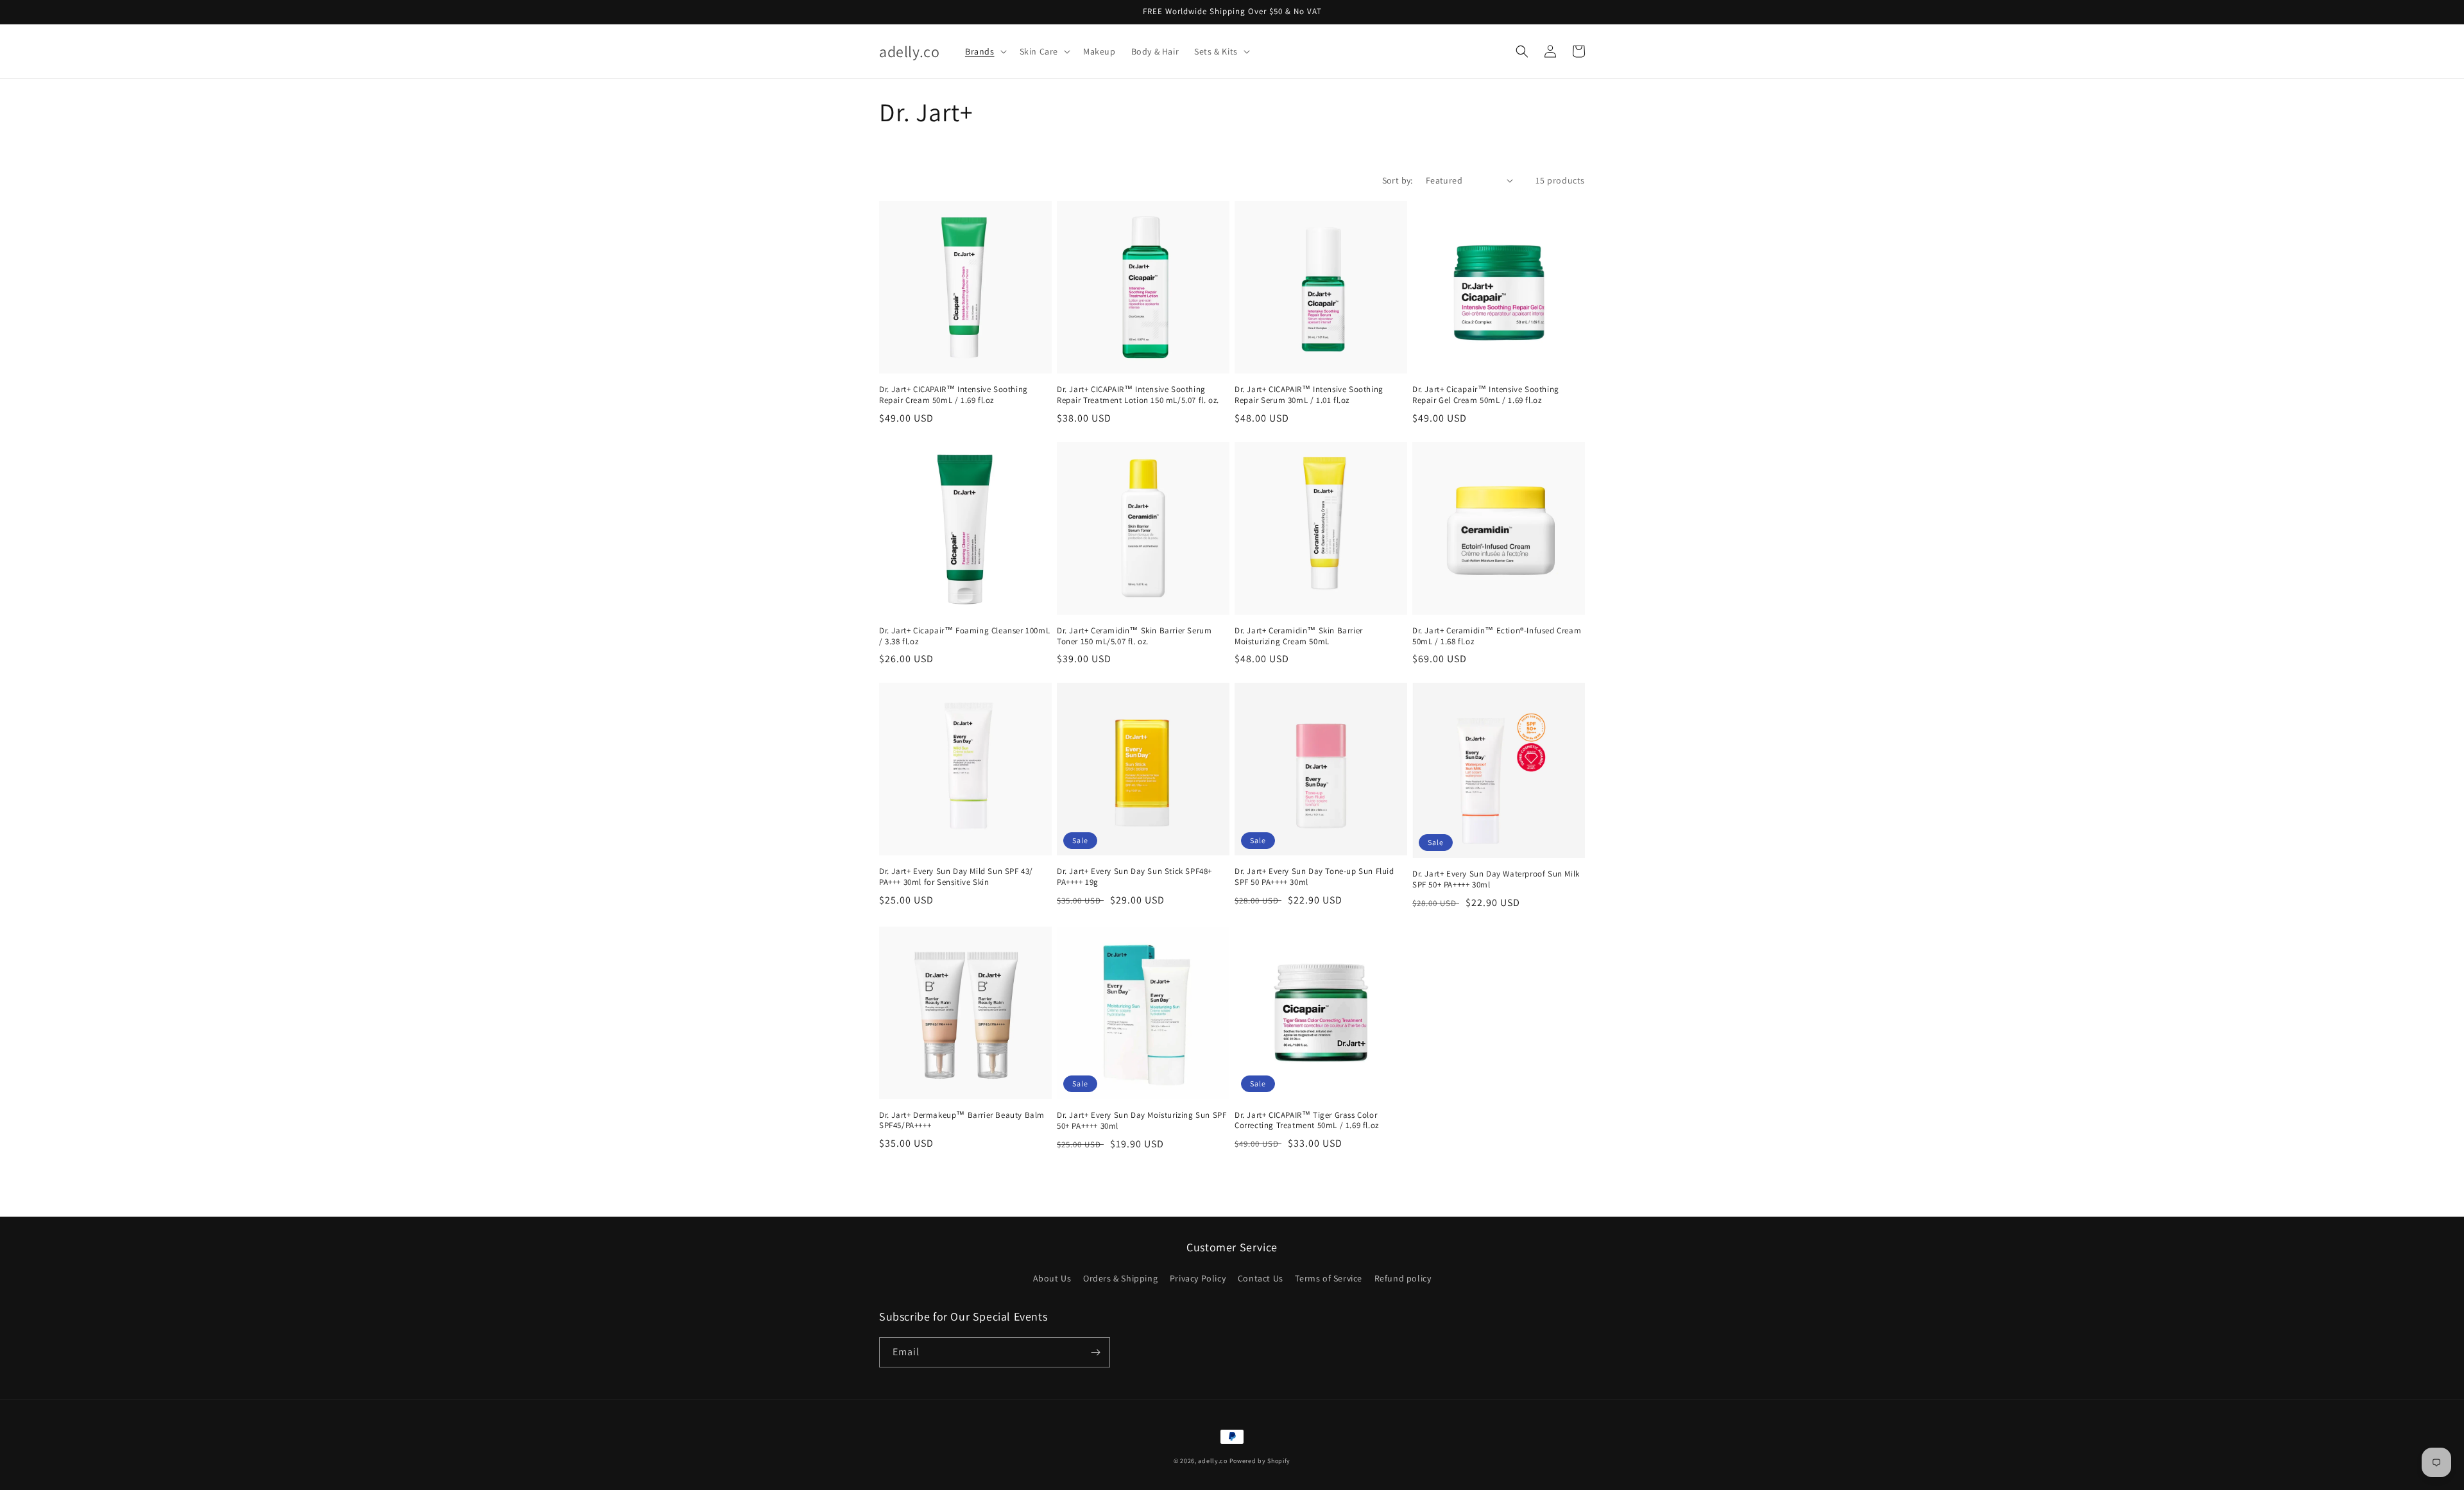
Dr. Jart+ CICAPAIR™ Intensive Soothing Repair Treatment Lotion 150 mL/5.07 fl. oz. (1138, 395)
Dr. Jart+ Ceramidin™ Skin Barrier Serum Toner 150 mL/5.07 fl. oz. (1134, 636)
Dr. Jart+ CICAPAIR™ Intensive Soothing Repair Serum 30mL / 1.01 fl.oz (1309, 395)
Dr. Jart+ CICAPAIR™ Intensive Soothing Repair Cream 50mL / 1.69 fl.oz (954, 395)
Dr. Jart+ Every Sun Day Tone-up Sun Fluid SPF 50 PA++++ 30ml (1314, 877)
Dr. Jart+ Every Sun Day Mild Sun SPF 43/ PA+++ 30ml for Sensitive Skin (956, 877)
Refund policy (1403, 1278)
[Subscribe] (1095, 1352)
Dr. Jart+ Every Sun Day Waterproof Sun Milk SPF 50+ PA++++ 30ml (1496, 879)
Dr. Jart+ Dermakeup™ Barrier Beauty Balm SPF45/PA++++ (962, 1121)
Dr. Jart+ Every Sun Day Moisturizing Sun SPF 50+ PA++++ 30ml (1142, 1121)
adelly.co (1212, 1461)
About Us (1052, 1278)
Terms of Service (1329, 1278)
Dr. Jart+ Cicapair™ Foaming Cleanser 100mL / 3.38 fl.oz (964, 636)
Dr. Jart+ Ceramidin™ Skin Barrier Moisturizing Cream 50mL (1299, 636)
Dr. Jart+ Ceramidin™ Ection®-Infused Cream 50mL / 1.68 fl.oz (1497, 636)
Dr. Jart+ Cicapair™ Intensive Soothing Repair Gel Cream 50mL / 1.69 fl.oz (1486, 395)
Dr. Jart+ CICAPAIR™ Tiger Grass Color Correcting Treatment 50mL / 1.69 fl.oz (1307, 1121)
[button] (985, 51)
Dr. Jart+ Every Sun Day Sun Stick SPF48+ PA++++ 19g (1134, 877)
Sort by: (1398, 180)
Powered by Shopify (1260, 1461)
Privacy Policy (1198, 1278)
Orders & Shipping (1120, 1278)
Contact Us (1261, 1278)
